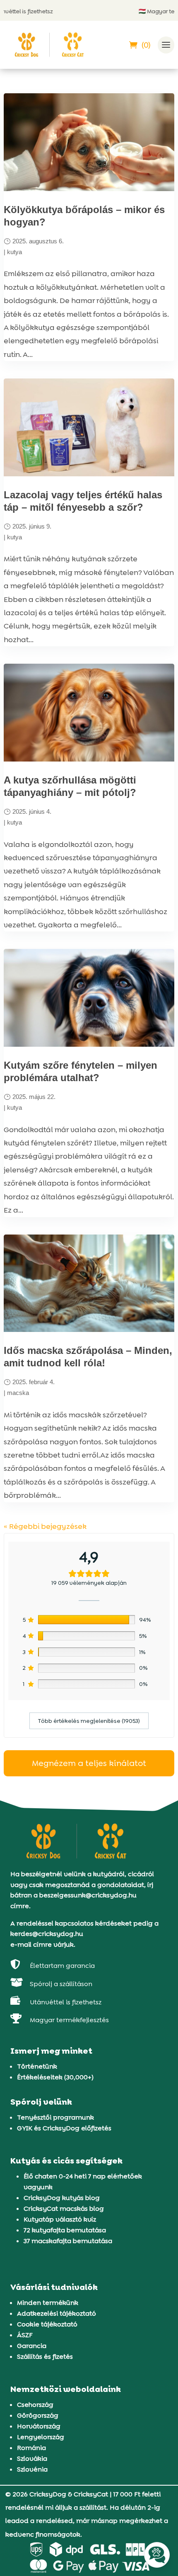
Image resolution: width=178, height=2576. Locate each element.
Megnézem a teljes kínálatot (89, 1763)
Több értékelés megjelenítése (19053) (89, 1721)
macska (18, 1393)
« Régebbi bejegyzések (45, 1526)
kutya (14, 252)
